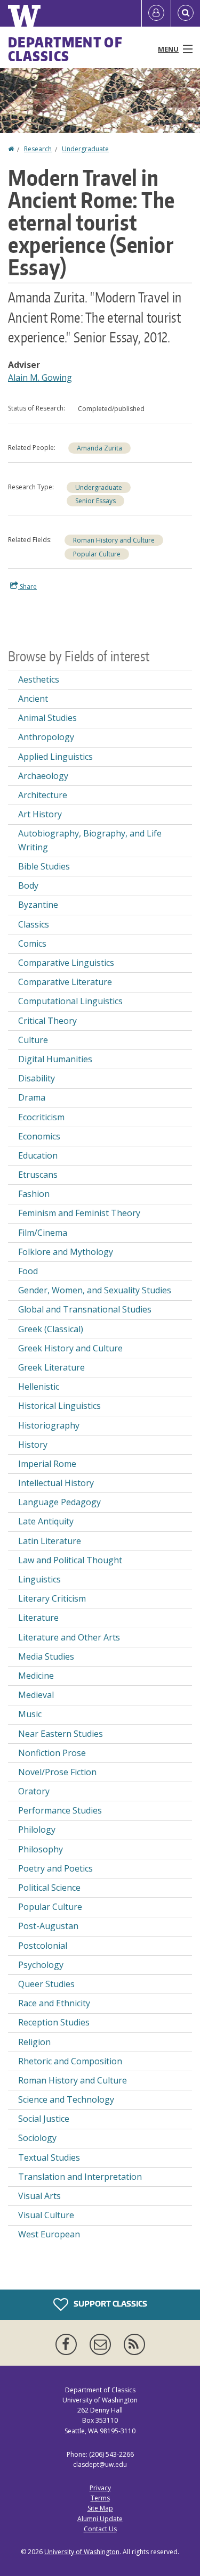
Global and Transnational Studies (85, 1309)
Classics (34, 924)
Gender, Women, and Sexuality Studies (95, 1290)
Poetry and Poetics (55, 1868)
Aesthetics (39, 679)
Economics (39, 1136)
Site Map (100, 2508)
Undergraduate (85, 149)
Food (28, 1271)
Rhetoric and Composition (70, 2061)
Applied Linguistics (55, 757)
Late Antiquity (46, 1521)
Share (27, 586)
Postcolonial (43, 1946)
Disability (37, 1078)
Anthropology (46, 737)
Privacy (100, 2488)
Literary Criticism (52, 1598)
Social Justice (44, 2119)
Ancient (33, 699)
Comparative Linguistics (66, 963)
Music (30, 1714)
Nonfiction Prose (52, 1753)
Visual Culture (46, 2215)
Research (38, 149)
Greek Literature (51, 1367)
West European (49, 2234)
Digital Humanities (55, 1059)
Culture (33, 1040)
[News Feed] (134, 2344)
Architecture (43, 795)
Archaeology (43, 776)
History (33, 1445)
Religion (34, 2042)
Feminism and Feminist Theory (79, 1213)
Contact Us (100, 2529)
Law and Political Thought (70, 1560)
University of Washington (82, 2552)
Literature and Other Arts (69, 1637)
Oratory (34, 1791)
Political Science (49, 1888)
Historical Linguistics (59, 1406)
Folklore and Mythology (66, 1252)
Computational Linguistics (70, 1001)
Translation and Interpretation (80, 2177)
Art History (40, 814)
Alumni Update (100, 2519)
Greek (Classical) (51, 1329)
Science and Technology (66, 2099)
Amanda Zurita (99, 448)
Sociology (37, 2138)
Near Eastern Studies (61, 1734)
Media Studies (46, 1656)
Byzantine (38, 905)
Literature (38, 1618)
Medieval (36, 1695)
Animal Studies (47, 718)
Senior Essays (95, 501)
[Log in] (156, 13)
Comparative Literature (65, 982)
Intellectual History (56, 1483)
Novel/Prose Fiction (57, 1772)
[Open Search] (186, 13)
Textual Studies (49, 2157)
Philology (37, 1830)
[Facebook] (68, 2344)
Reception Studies (54, 2022)
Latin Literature (50, 1541)
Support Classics (110, 2304)
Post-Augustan (48, 1926)
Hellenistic (39, 1387)
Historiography (49, 1425)
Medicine (36, 1676)
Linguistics (39, 1579)
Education (38, 1155)
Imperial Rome (47, 1464)
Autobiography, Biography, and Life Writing (90, 840)
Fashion (34, 1194)
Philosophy (41, 1849)
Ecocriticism (41, 1117)
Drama (32, 1097)
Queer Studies (46, 1984)
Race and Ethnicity (54, 2003)
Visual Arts (39, 2196)
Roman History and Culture (114, 540)
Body (28, 885)
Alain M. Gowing (40, 378)
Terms (100, 2498)
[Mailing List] (102, 2344)
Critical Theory (47, 1021)
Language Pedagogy (59, 1502)
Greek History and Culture (70, 1348)
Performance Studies (60, 1810)
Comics (32, 944)
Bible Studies (44, 866)
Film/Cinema (43, 1233)
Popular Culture (97, 554)
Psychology (41, 1965)
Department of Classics (65, 49)
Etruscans (38, 1175)
